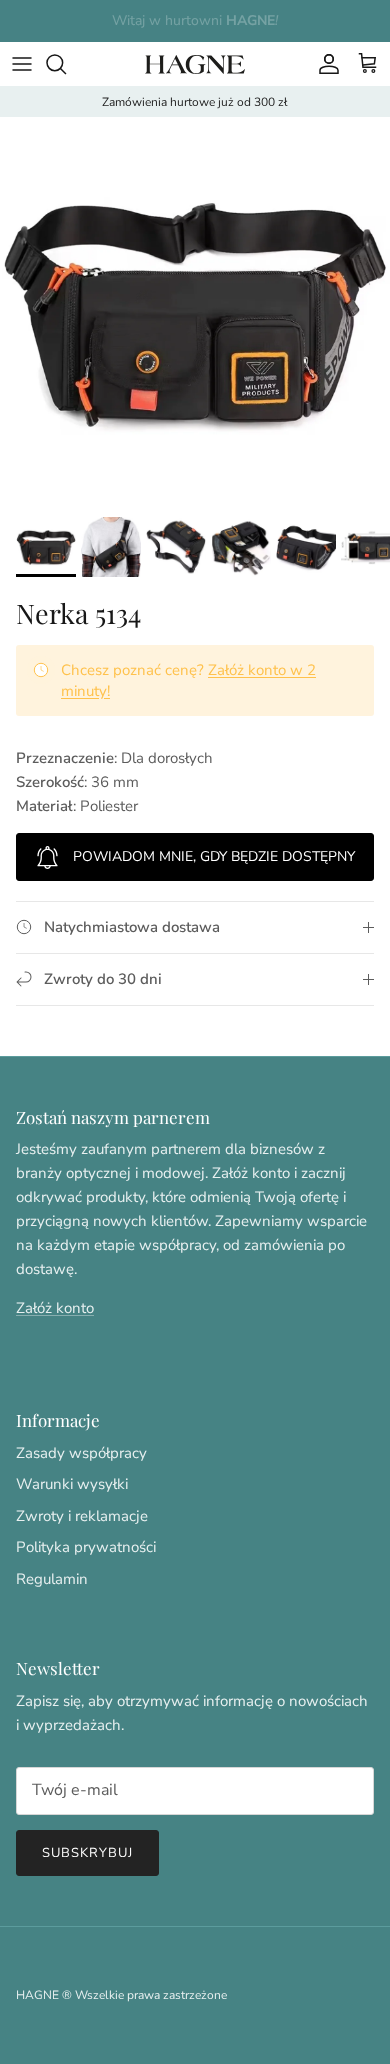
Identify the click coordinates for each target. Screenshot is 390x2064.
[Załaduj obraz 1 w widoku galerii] (195, 312)
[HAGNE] (195, 63)
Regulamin (52, 1579)
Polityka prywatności (86, 1547)
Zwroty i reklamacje (82, 1516)
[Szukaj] (66, 64)
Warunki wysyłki (72, 1484)
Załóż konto (55, 1308)
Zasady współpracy (81, 1453)
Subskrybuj (87, 1853)
